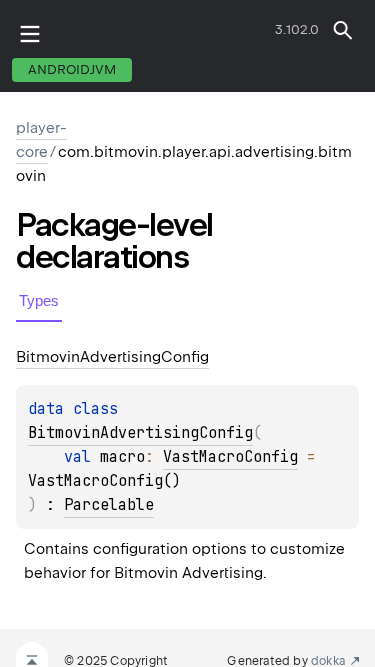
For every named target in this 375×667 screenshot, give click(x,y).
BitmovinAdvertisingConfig (140, 433)
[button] (343, 30)
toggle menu (30, 34)
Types (39, 300)
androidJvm (72, 69)
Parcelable (109, 505)
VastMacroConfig (230, 457)
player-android (243, 34)
